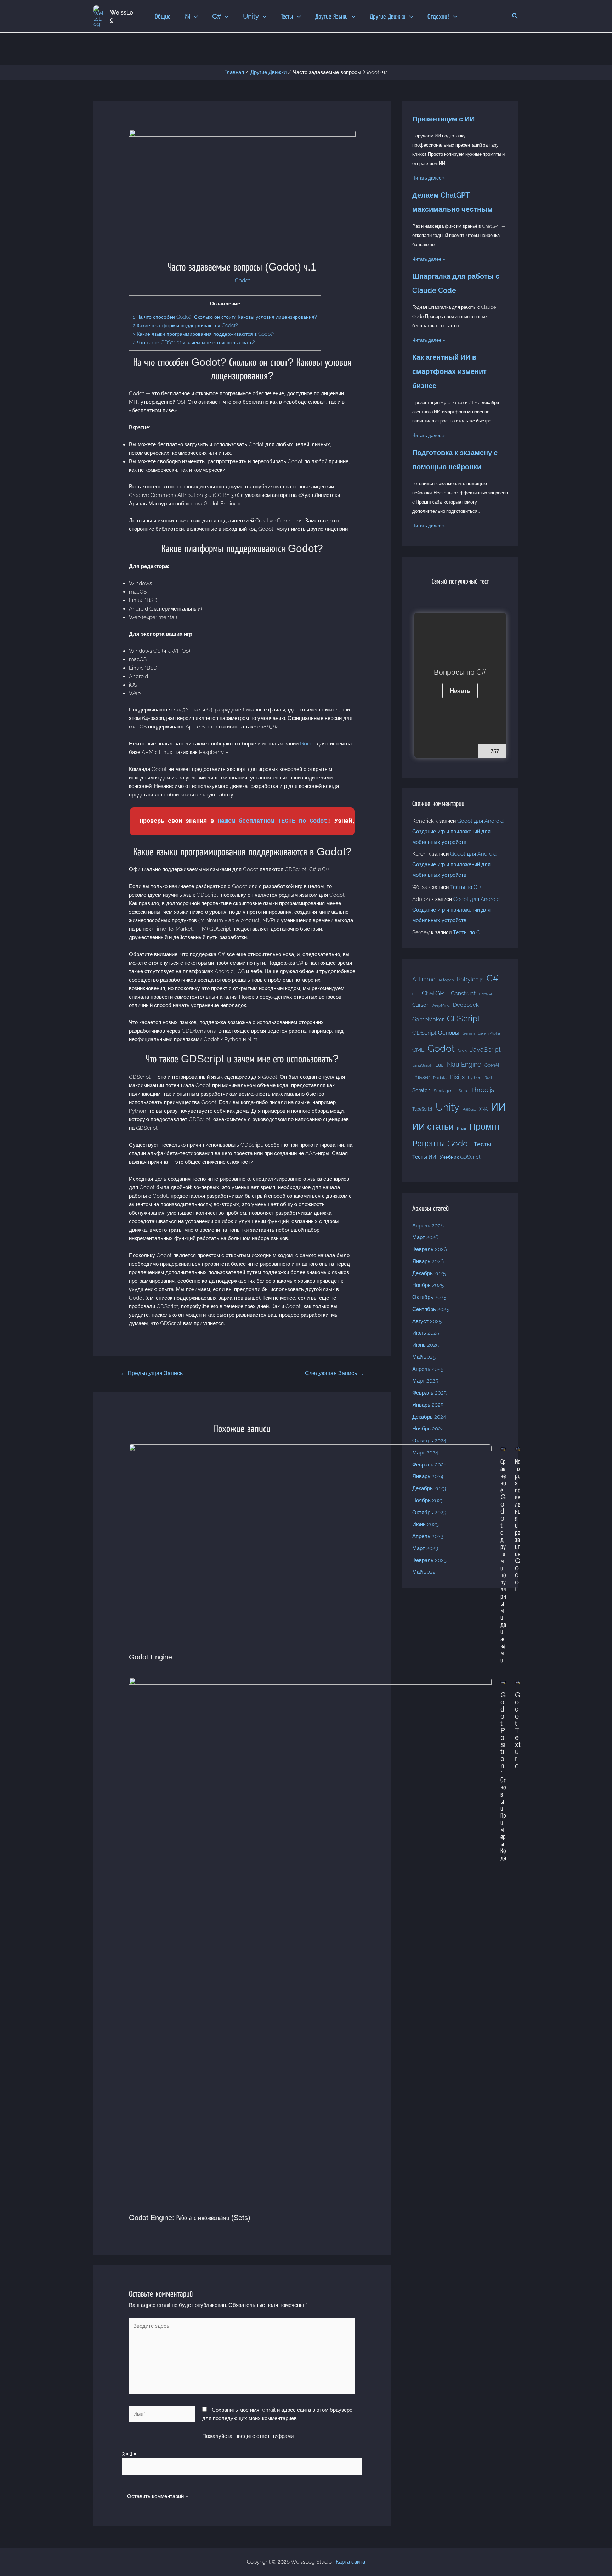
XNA (483, 1109)
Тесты (482, 1144)
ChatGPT (435, 993)
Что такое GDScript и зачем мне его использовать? (194, 342)
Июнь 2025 (426, 1345)
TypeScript (422, 1109)
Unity (447, 1107)
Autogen (446, 980)
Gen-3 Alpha (489, 1033)
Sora (463, 1091)
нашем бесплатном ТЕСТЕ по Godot (272, 821)
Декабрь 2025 (429, 1273)
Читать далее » (429, 178)
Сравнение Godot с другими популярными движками (503, 1561)
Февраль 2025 (429, 1393)
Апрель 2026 (428, 1226)
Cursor (420, 1005)
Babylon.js (470, 979)
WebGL (469, 1109)
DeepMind (441, 1005)
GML (418, 1050)
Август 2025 (427, 1321)
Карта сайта (350, 2562)
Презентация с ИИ (443, 119)
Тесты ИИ (424, 1157)
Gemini (469, 1033)
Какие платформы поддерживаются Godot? (185, 325)
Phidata (440, 1078)
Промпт (485, 1127)
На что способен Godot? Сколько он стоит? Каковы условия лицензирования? (225, 317)
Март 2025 (425, 1381)
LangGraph (422, 1065)
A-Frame (424, 979)
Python (475, 1077)
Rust (488, 1078)
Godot (242, 280)
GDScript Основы (436, 1033)
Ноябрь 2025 (428, 1285)
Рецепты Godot (441, 1143)
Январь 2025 (428, 1405)
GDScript (463, 1018)
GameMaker (428, 1019)
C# (493, 978)
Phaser (421, 1077)
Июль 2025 (426, 1333)
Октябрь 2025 (429, 1297)
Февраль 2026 (430, 1249)
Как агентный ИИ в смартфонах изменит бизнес (449, 371)
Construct (463, 994)
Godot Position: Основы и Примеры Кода (503, 1776)
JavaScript (485, 1049)
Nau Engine (464, 1064)
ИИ (498, 1107)
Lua (440, 1065)
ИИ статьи (433, 1127)
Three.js (482, 1090)
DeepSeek (466, 1005)
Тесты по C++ (466, 887)
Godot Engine (151, 1657)
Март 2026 (425, 1237)
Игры (461, 1128)
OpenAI (492, 1065)
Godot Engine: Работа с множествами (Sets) (190, 2218)
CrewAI (485, 994)
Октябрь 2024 (429, 1441)
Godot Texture (518, 1730)
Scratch (421, 1090)
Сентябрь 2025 (431, 1309)
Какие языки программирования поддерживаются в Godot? (204, 334)
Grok (462, 1050)
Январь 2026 (428, 1261)
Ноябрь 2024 (428, 1429)
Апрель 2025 (428, 1369)
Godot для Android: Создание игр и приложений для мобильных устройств (458, 832)
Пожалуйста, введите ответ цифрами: (248, 2436)
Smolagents (445, 1091)
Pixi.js (457, 1077)
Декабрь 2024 (429, 1417)
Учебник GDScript (460, 1157)
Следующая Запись (335, 1373)
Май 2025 (424, 1357)
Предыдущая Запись (152, 1373)
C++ (415, 994)
